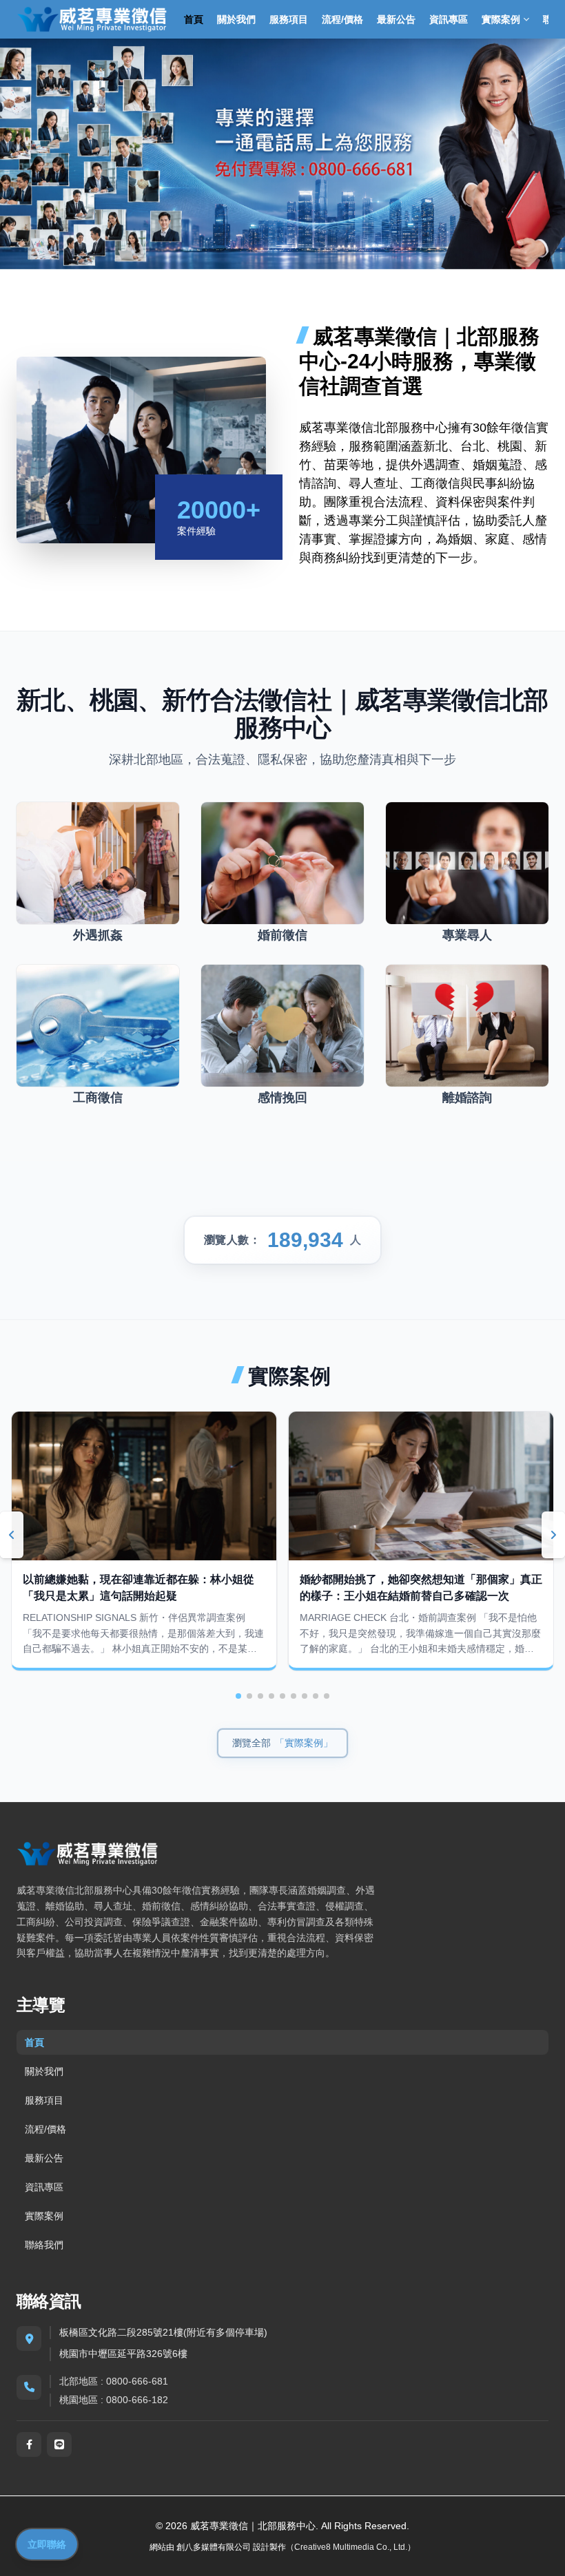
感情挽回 (282, 1098)
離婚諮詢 (467, 1098)
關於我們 (236, 19)
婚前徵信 (282, 935)
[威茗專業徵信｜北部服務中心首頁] (92, 19)
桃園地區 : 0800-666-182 (114, 2400)
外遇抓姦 (98, 935)
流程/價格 (342, 19)
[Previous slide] (12, 1535)
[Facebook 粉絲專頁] (29, 2444)
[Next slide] (553, 1535)
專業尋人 (467, 935)
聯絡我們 (44, 2245)
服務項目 (289, 19)
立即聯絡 (47, 2544)
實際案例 (44, 2216)
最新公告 (396, 19)
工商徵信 (98, 1098)
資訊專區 (449, 19)
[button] (238, 1696)
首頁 (194, 19)
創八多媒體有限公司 (214, 2547)
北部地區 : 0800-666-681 (114, 2381)
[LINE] (59, 2444)
